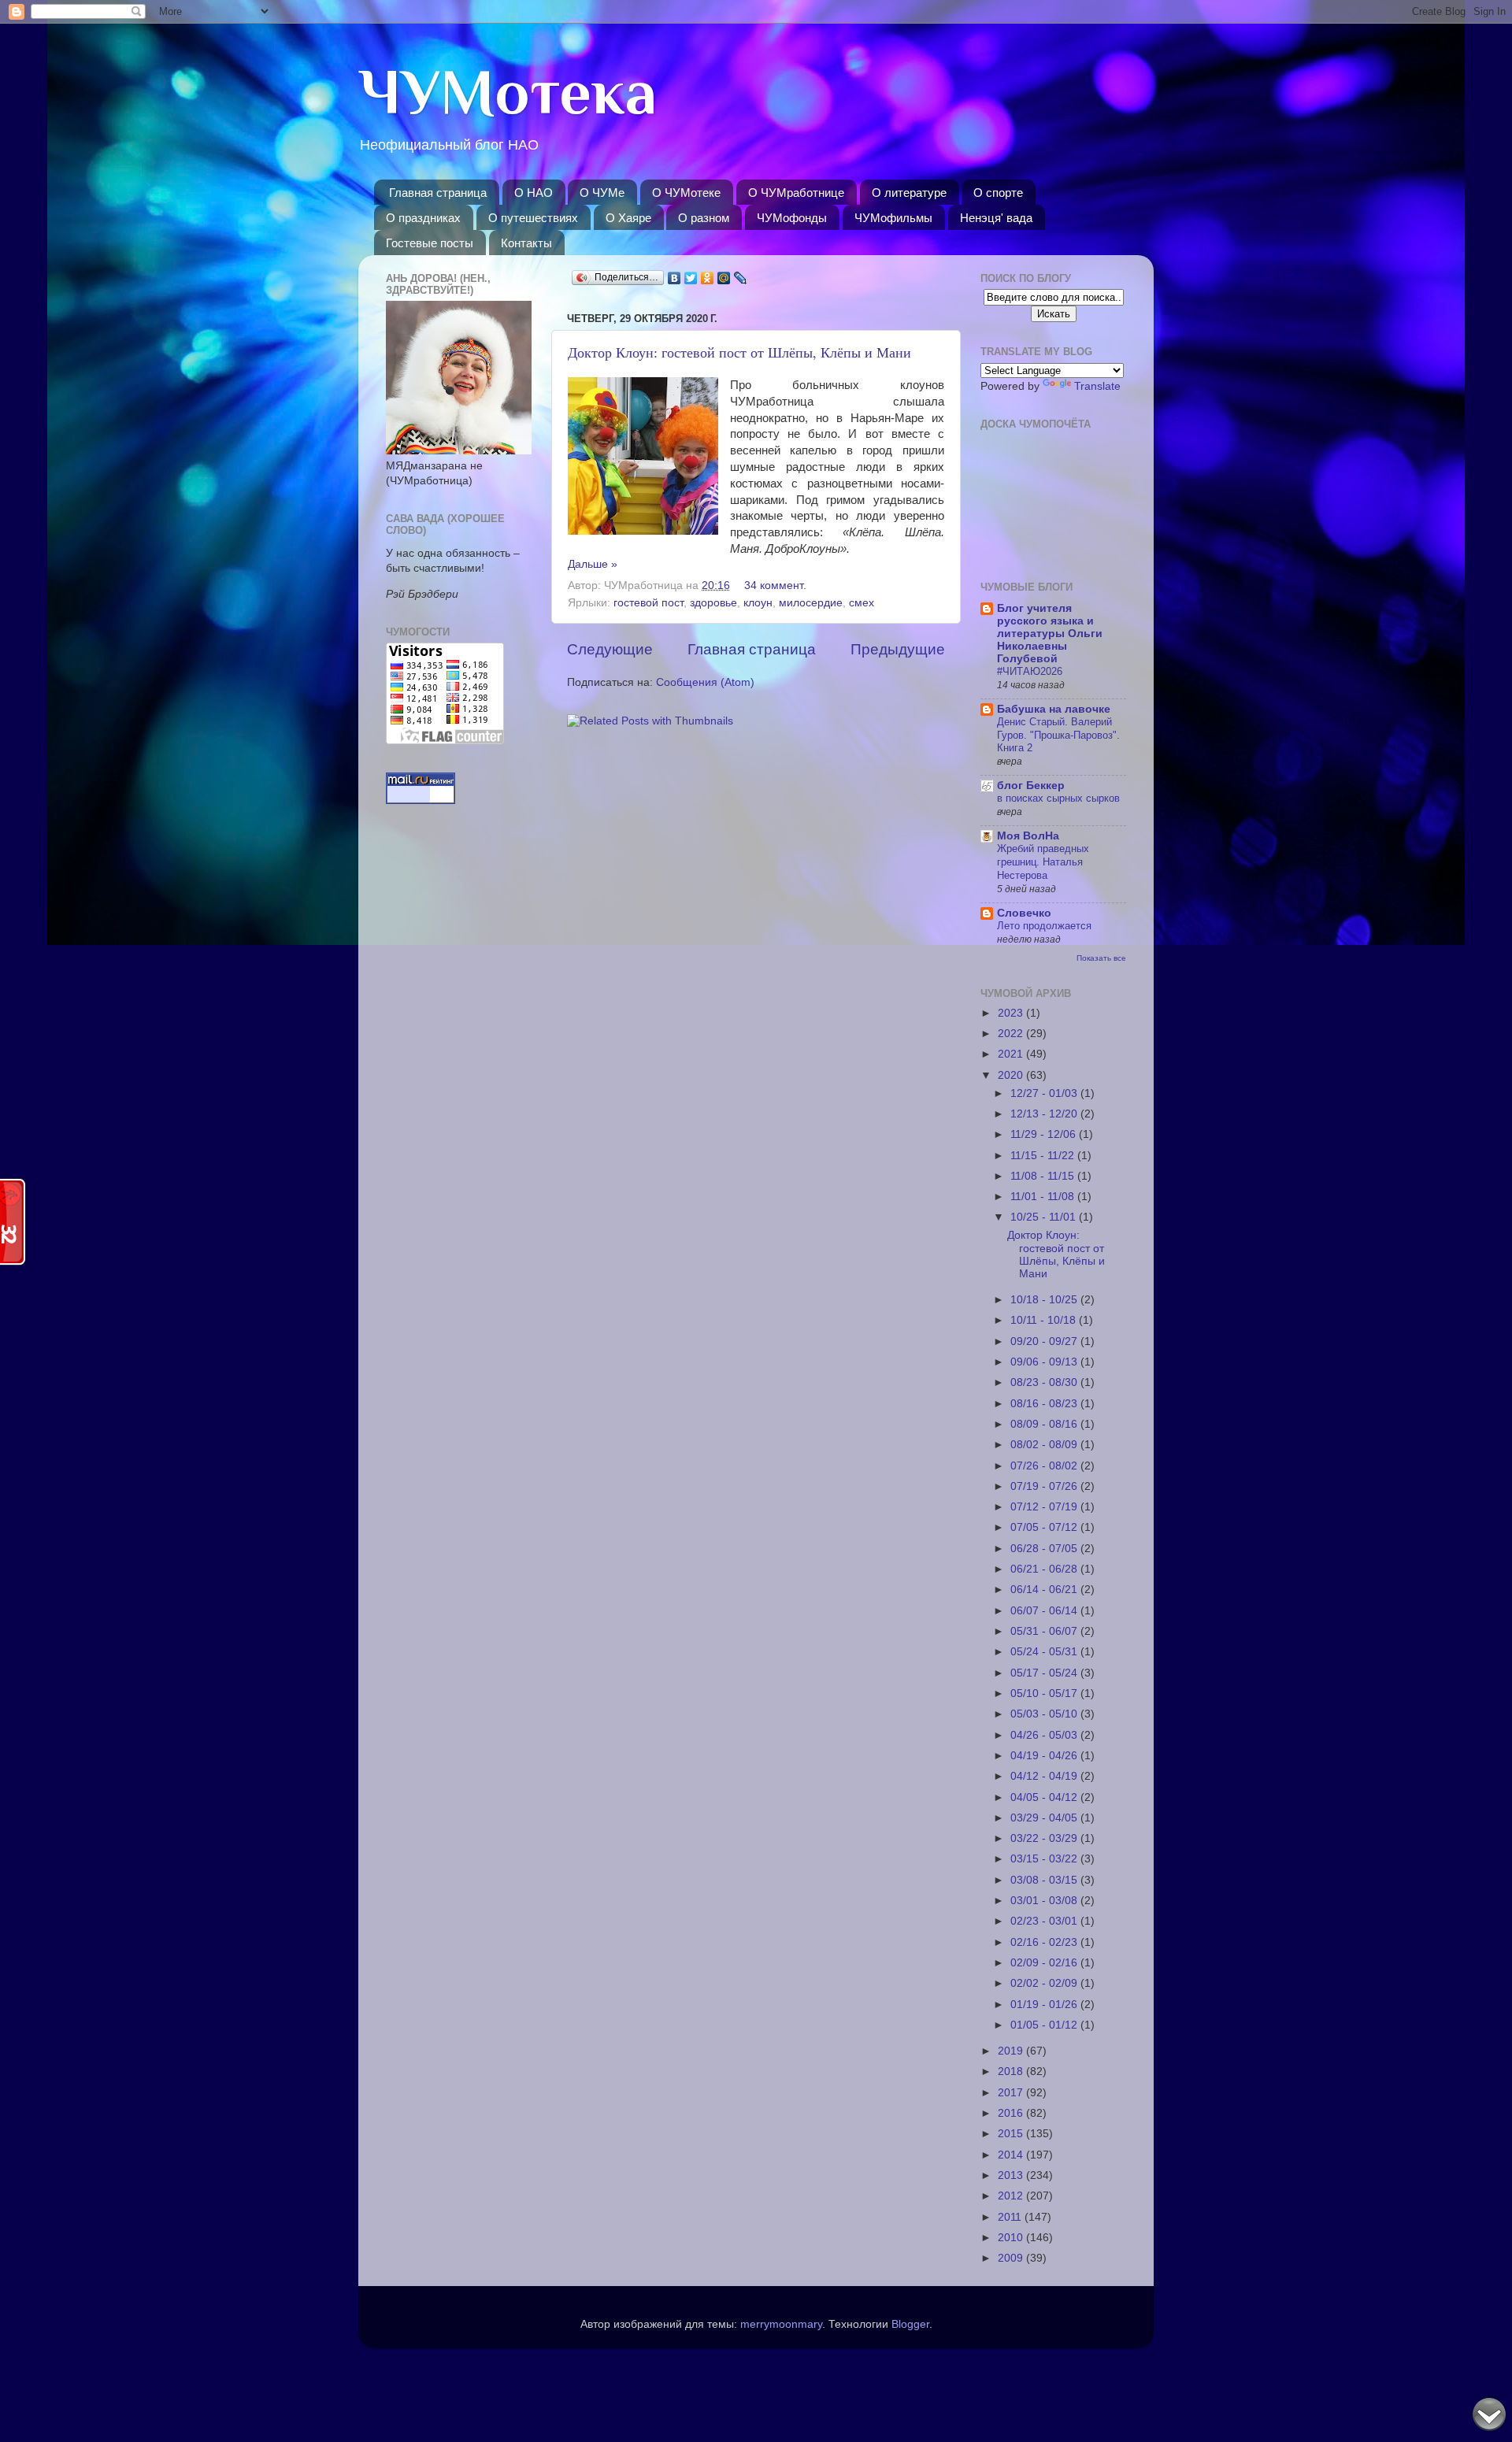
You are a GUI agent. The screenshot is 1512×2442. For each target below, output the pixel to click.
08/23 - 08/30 (1045, 1382)
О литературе (909, 193)
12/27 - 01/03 (1045, 1093)
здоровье (713, 603)
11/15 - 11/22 (1044, 1156)
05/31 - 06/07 (1045, 1631)
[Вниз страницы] (1489, 2417)
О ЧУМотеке (686, 193)
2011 (1011, 2217)
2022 (1012, 1034)
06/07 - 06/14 (1045, 1611)
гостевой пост (649, 603)
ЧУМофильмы (893, 218)
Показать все (1101, 958)
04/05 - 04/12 (1045, 1797)
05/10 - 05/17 (1045, 1693)
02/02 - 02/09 (1045, 1983)
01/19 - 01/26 (1045, 2005)
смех (862, 603)
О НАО (534, 193)
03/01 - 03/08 (1045, 1901)
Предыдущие (898, 649)
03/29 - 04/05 (1045, 1818)
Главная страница (438, 193)
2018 (1012, 2071)
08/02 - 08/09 (1045, 1445)
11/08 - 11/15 (1044, 1176)
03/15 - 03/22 (1045, 1859)
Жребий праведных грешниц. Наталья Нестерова (1043, 862)
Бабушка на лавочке (1054, 709)
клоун (758, 603)
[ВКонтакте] (674, 278)
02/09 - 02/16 (1045, 1963)
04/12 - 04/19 (1045, 1776)
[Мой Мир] (724, 278)
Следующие (610, 649)
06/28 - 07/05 (1045, 1549)
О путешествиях (533, 218)
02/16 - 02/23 (1045, 1942)
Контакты (526, 243)
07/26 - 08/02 (1045, 1466)
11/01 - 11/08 (1044, 1197)
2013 (1012, 2175)
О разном (704, 218)
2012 (1012, 2196)
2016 (1012, 2113)
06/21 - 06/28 (1045, 1569)
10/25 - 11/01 (1045, 1217)
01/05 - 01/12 (1045, 2025)
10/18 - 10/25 (1045, 1300)
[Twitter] (691, 278)
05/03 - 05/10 (1045, 1714)
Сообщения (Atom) (705, 682)
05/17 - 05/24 (1045, 1673)
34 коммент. (775, 585)
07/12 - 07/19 (1045, 1507)
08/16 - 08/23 (1045, 1404)
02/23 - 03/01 (1045, 1921)
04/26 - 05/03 (1045, 1735)
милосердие (811, 603)
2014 (1012, 2155)
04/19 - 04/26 (1045, 1756)
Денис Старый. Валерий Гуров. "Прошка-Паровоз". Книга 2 (1058, 735)
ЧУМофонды (792, 218)
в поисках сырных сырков (1058, 798)
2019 (1012, 2051)
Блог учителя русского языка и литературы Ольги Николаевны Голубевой (1050, 634)
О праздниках (423, 218)
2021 (1012, 1054)
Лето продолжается (1044, 926)
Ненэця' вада (996, 218)
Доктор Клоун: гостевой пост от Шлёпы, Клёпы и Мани (739, 352)
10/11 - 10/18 (1045, 1320)
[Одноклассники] (708, 278)
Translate (1097, 386)
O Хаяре (628, 218)
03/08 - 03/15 (1045, 1880)
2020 (1012, 1075)
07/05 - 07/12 (1045, 1527)
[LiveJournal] (741, 278)
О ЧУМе (602, 193)
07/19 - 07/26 (1045, 1486)
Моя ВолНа (1028, 836)
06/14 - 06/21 (1045, 1590)
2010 (1012, 2238)
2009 (1012, 2258)
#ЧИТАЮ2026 (1030, 671)
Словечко (1024, 913)
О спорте (998, 193)
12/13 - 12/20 (1045, 1114)
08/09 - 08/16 (1045, 1424)
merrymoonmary (781, 2324)
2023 (1012, 1013)
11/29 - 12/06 (1045, 1134)
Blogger (910, 2324)
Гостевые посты (430, 243)
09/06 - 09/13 (1045, 1362)
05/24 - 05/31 (1045, 1652)
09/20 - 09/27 (1045, 1341)
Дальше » (593, 564)
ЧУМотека (508, 92)
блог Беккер (1031, 786)
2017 (1012, 2093)
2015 (1012, 2134)
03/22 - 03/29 (1045, 1838)
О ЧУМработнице (796, 193)
